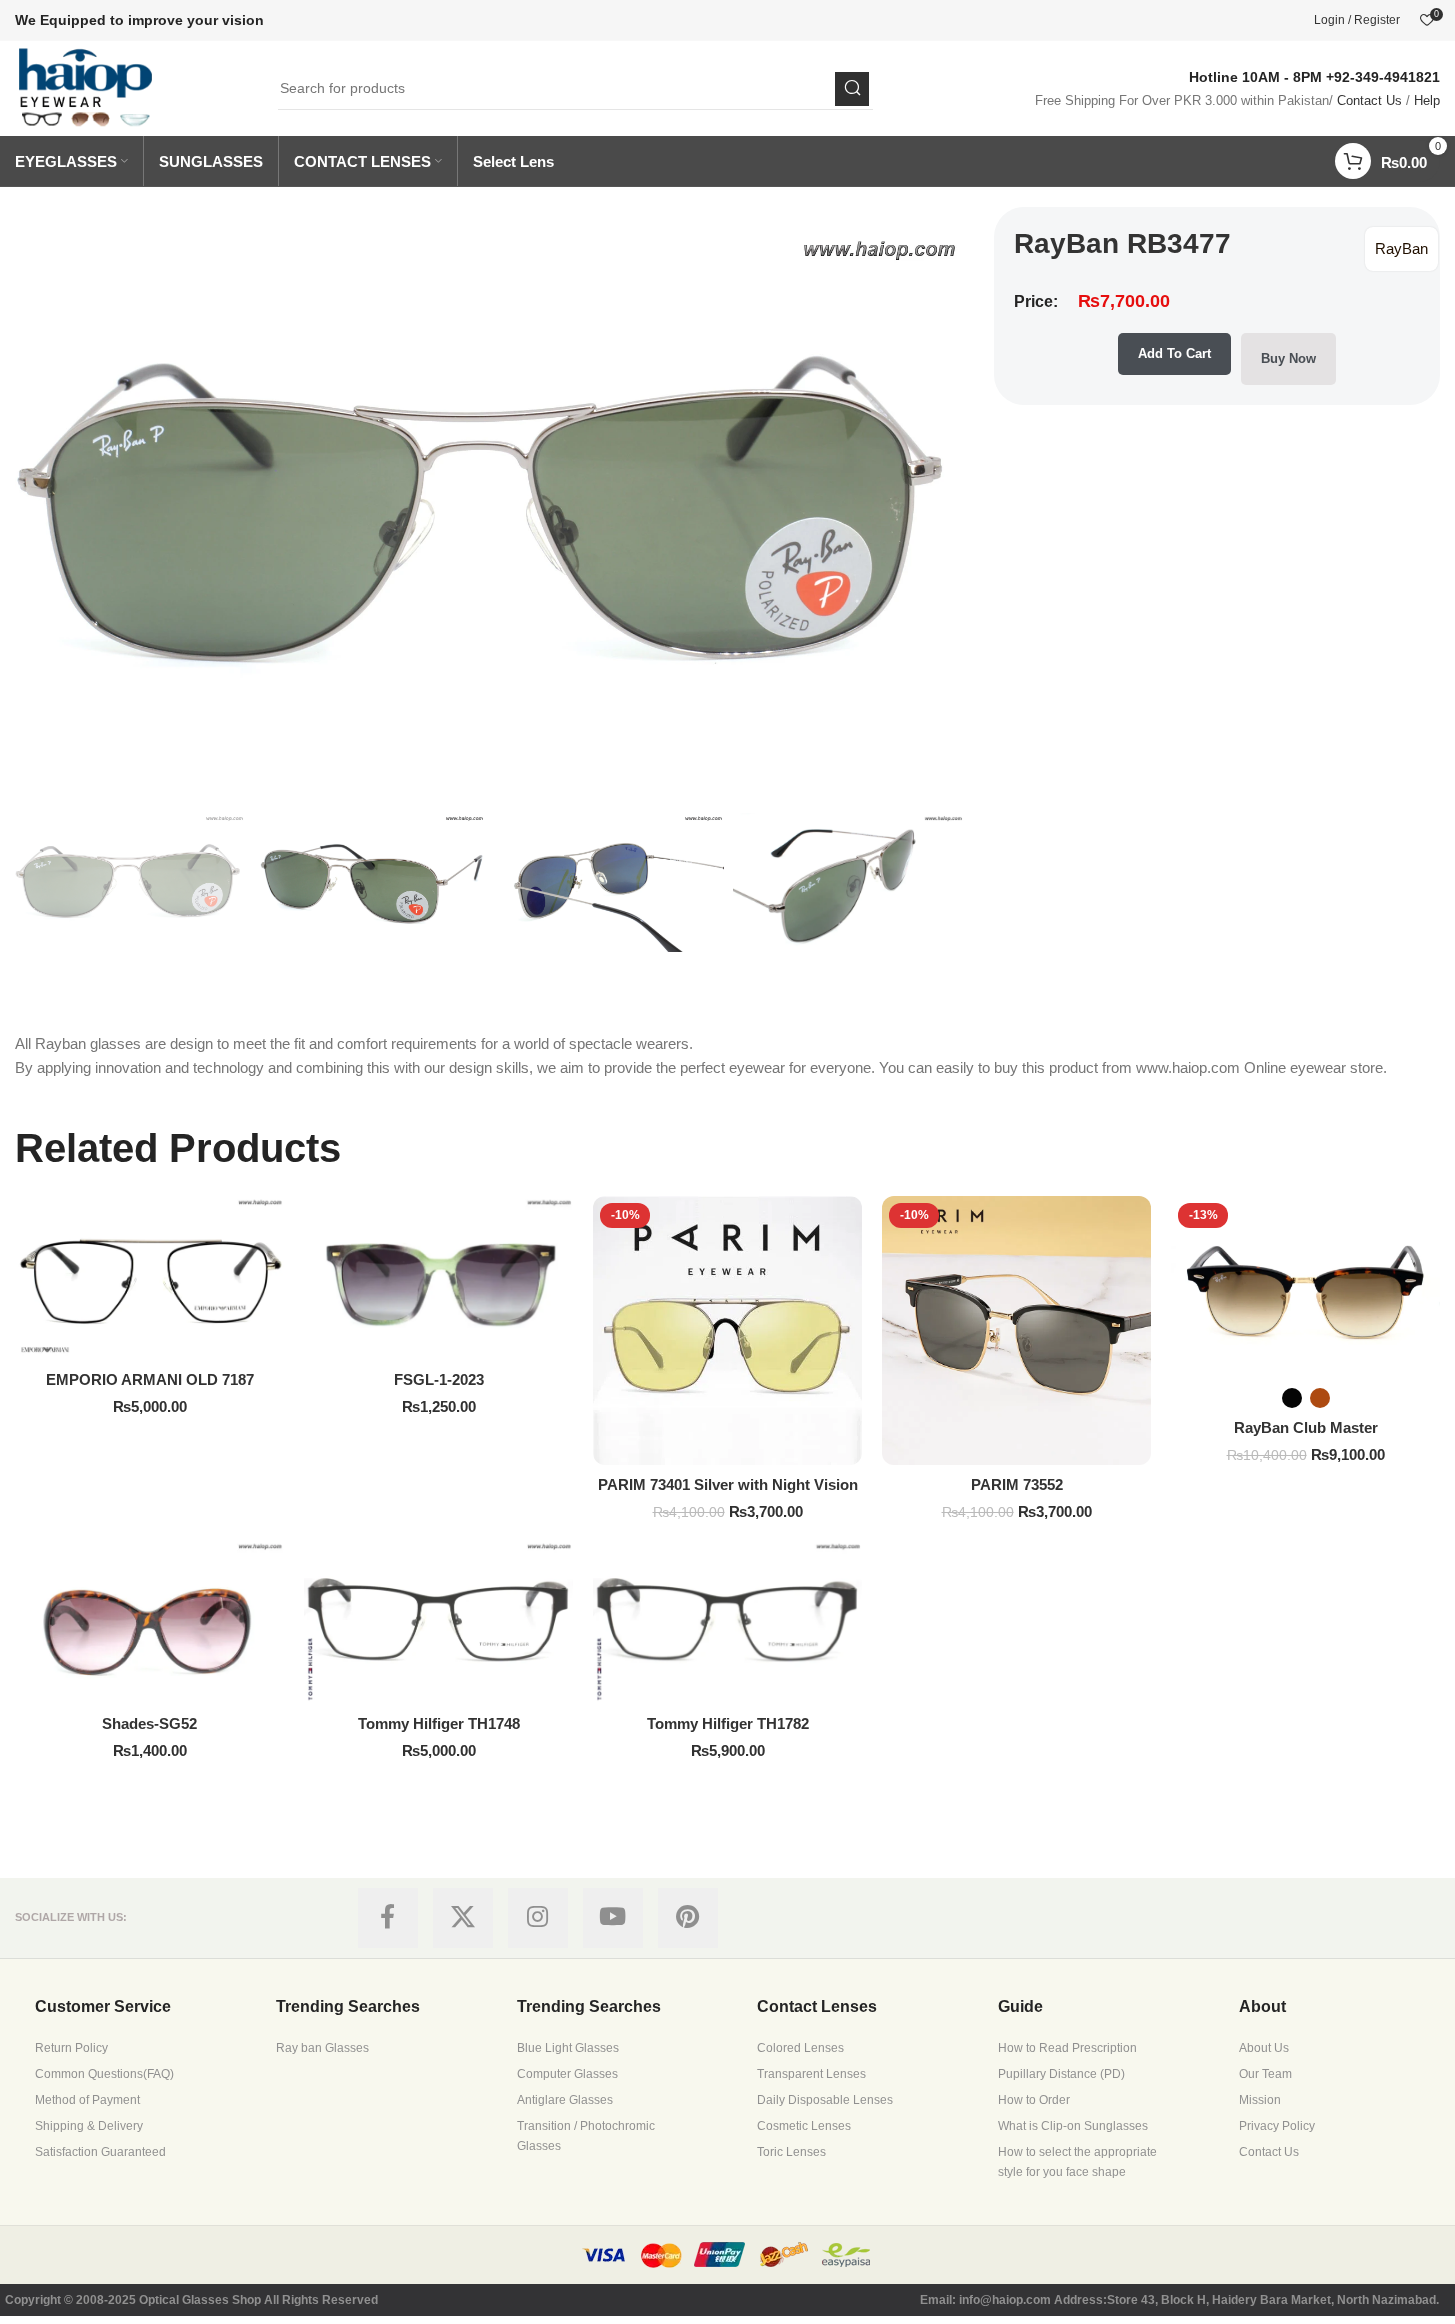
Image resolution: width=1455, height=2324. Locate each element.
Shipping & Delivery (89, 2126)
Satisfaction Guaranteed (100, 2152)
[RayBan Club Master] (1305, 1285)
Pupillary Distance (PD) (1061, 2074)
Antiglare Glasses (565, 2100)
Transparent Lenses (811, 2074)
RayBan (1401, 248)
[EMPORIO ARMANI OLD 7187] (149, 1278)
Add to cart (1174, 353)
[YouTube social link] (613, 1918)
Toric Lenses (791, 2152)
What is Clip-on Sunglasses (1073, 2126)
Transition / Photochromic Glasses (586, 2136)
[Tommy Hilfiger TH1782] (727, 1622)
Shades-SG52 (149, 1723)
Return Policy (71, 2048)
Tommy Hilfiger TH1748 (439, 1723)
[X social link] (463, 1918)
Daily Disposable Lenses (825, 2100)
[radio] (1292, 1398)
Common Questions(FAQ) (104, 2074)
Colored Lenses (800, 2048)
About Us (1264, 2048)
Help (1427, 100)
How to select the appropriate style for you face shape (1077, 2162)
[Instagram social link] (538, 1918)
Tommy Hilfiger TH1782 (728, 1723)
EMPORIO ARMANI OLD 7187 (150, 1379)
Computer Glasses (567, 2074)
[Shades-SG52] (149, 1622)
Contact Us (1369, 100)
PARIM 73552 (1017, 1484)
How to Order (1034, 2100)
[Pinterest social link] (688, 1918)
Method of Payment (87, 2100)
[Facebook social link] (388, 1918)
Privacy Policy (1277, 2126)
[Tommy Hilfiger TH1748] (438, 1622)
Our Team (1265, 2074)
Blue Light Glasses (568, 2048)
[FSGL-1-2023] (438, 1278)
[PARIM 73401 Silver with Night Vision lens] (727, 1330)
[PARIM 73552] (1016, 1330)
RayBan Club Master (1306, 1427)
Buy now (1288, 358)
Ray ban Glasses (322, 2048)
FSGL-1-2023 (439, 1379)
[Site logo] (86, 86)
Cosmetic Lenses (804, 2126)
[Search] (852, 89)
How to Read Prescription (1067, 2048)
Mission (1260, 2100)
